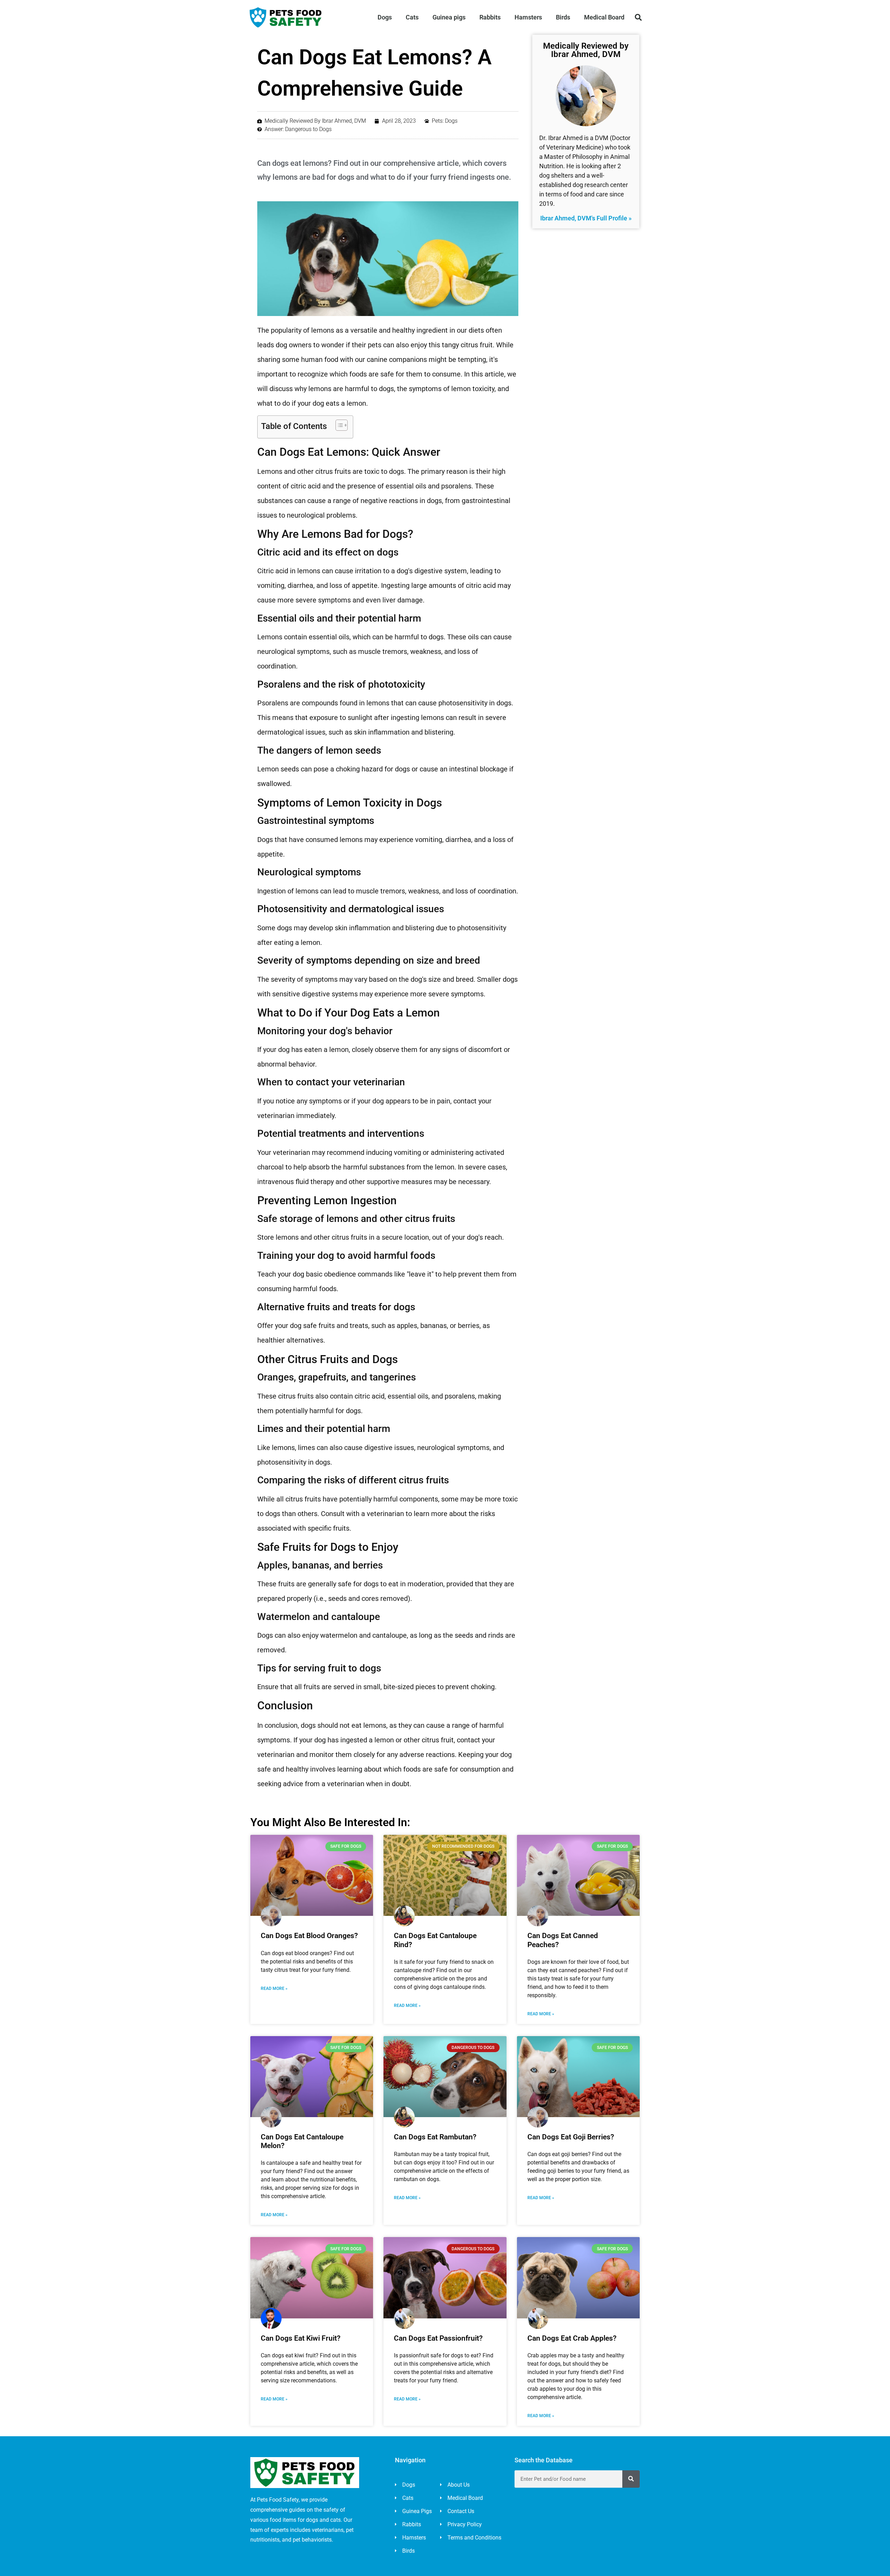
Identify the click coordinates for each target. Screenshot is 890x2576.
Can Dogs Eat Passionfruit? (438, 2338)
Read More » (274, 1988)
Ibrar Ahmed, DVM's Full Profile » (586, 218)
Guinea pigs (449, 17)
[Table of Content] (342, 425)
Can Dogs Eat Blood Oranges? (309, 1936)
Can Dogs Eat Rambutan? (435, 2137)
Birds (563, 17)
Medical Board (604, 17)
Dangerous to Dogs (308, 129)
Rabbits (490, 17)
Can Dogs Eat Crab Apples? (572, 2338)
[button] (638, 17)
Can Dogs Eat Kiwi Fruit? (301, 2338)
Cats (412, 17)
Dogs (385, 17)
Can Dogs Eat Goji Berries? (571, 2137)
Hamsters (528, 17)
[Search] (631, 2479)
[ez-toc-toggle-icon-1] (338, 425)
